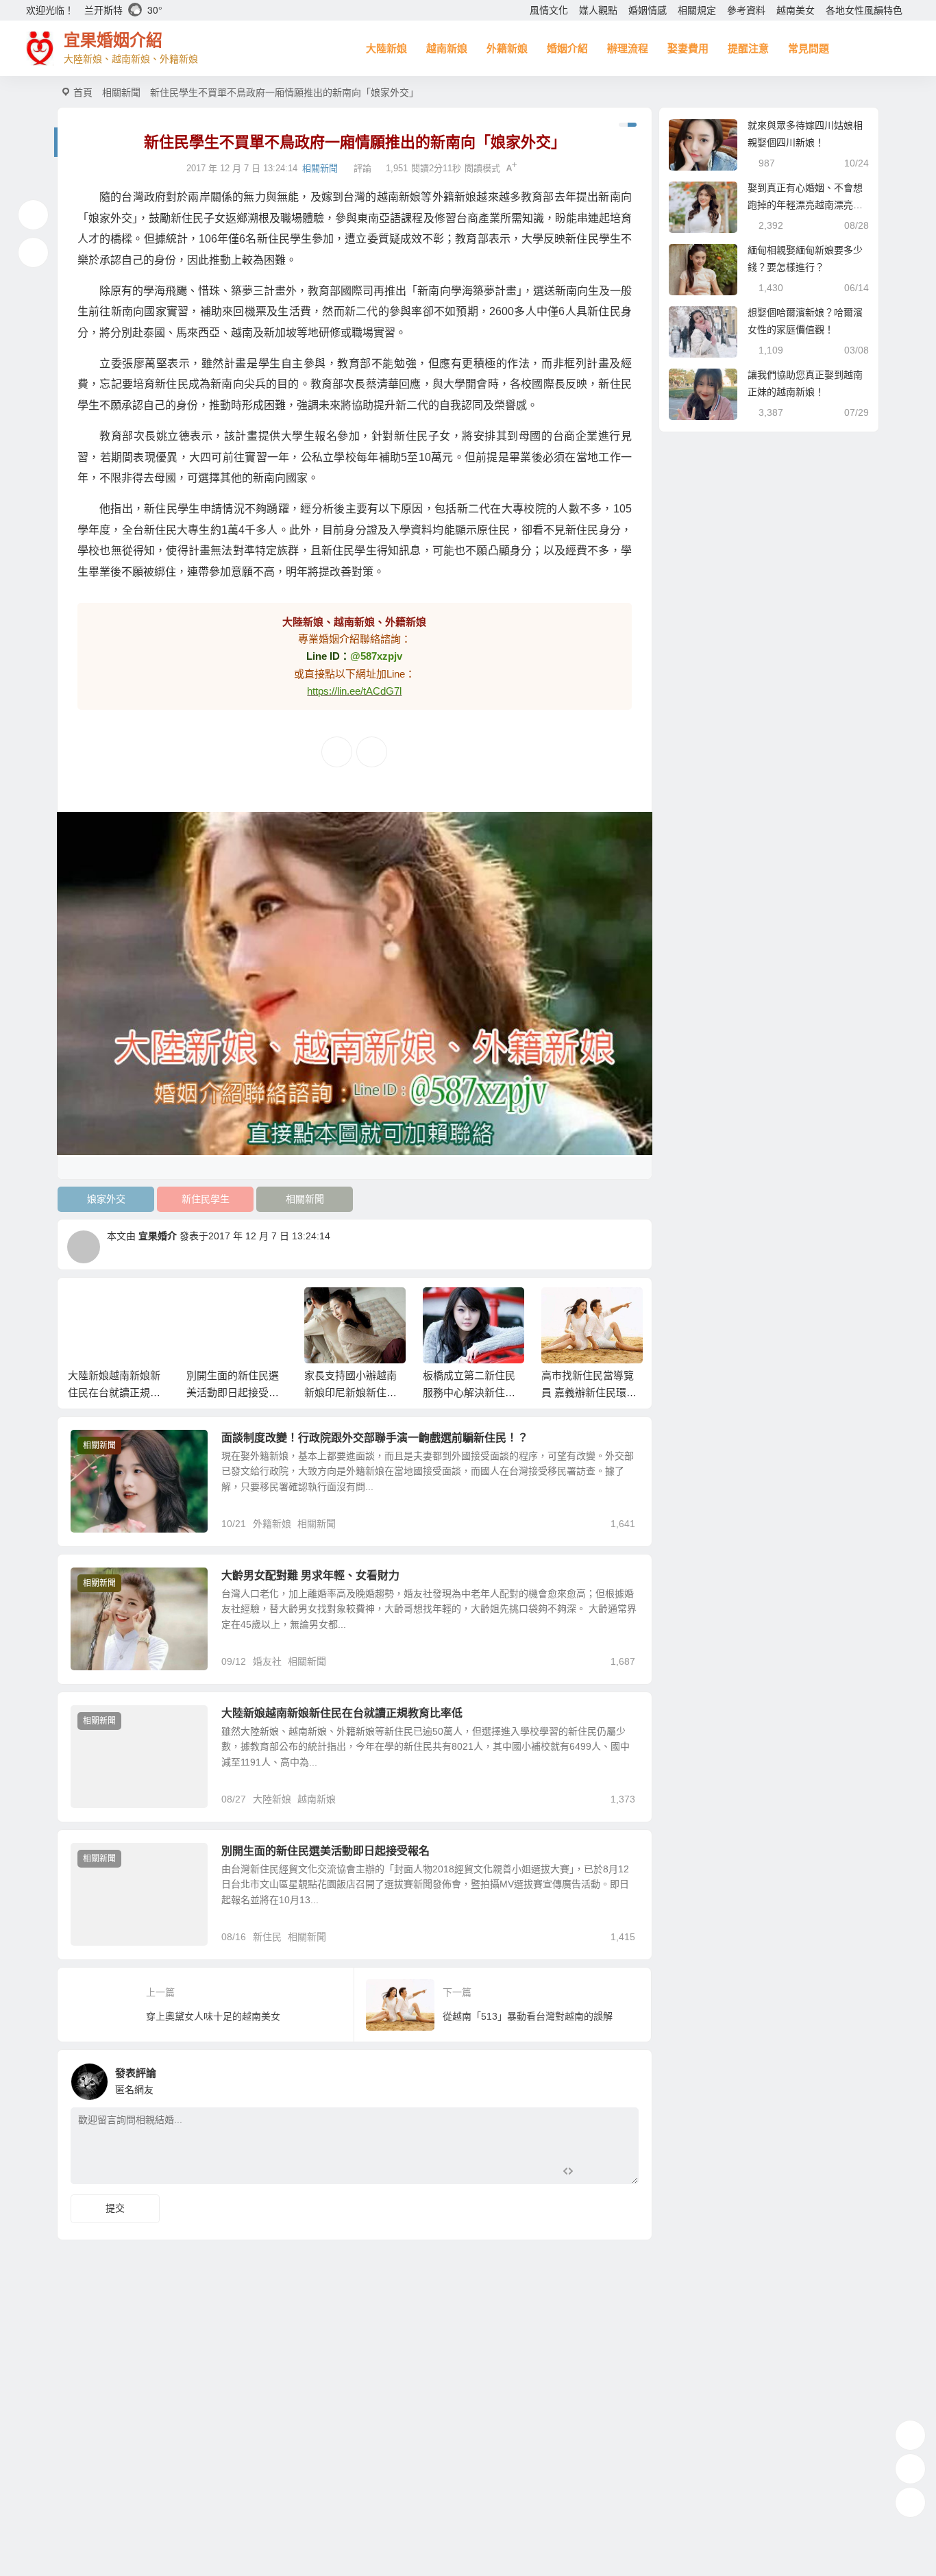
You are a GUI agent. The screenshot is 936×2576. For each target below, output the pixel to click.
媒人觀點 (598, 10)
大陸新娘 (386, 48)
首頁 (83, 92)
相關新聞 (121, 92)
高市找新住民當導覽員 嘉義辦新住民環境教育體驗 (508, 1392)
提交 (115, 2208)
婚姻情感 (648, 10)
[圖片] (617, 2172)
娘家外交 (106, 1199)
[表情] (592, 2172)
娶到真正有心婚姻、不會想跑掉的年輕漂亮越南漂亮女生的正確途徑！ (805, 205)
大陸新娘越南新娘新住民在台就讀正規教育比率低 (342, 1713)
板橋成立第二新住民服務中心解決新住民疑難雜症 (388, 1392)
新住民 (267, 1937)
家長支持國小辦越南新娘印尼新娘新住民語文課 (270, 1392)
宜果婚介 (158, 1236)
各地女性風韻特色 (864, 10)
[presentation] (566, 1309)
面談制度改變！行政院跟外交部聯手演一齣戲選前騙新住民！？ (375, 1438)
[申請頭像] (625, 2078)
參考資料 (746, 10)
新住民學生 (206, 1199)
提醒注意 (748, 48)
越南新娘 (447, 48)
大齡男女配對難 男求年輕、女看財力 (310, 1575)
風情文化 (549, 10)
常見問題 (809, 48)
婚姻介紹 (567, 48)
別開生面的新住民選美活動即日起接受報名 (151, 1392)
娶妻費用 (688, 48)
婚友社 (267, 1661)
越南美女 (796, 10)
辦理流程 (628, 48)
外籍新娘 (507, 48)
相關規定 (697, 10)
